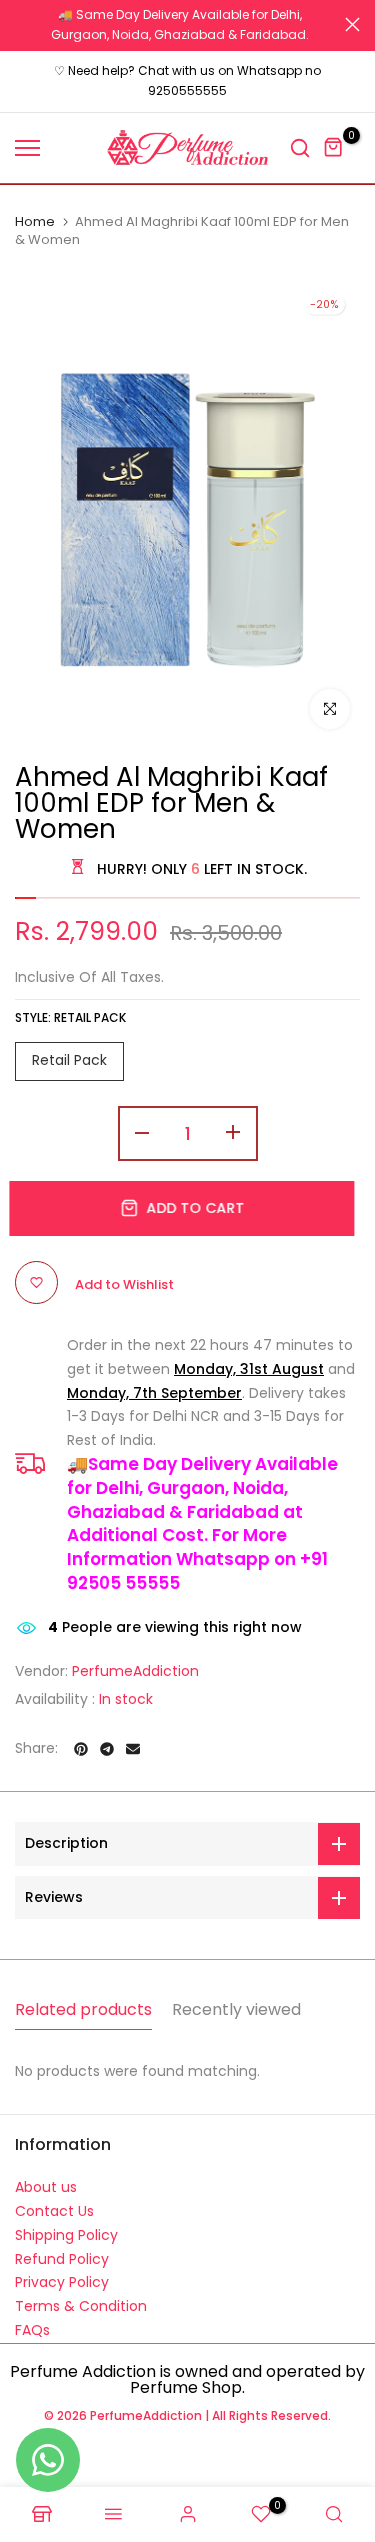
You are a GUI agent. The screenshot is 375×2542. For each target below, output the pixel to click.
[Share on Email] (133, 1739)
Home (35, 212)
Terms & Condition (81, 2297)
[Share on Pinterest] (81, 1739)
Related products (83, 2000)
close (352, 19)
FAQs (32, 2321)
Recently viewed (236, 2000)
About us (46, 2178)
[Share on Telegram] (107, 1739)
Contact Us (54, 2202)
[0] (334, 138)
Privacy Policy (62, 2273)
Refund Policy (62, 2249)
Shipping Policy (66, 2225)
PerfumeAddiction (135, 1661)
